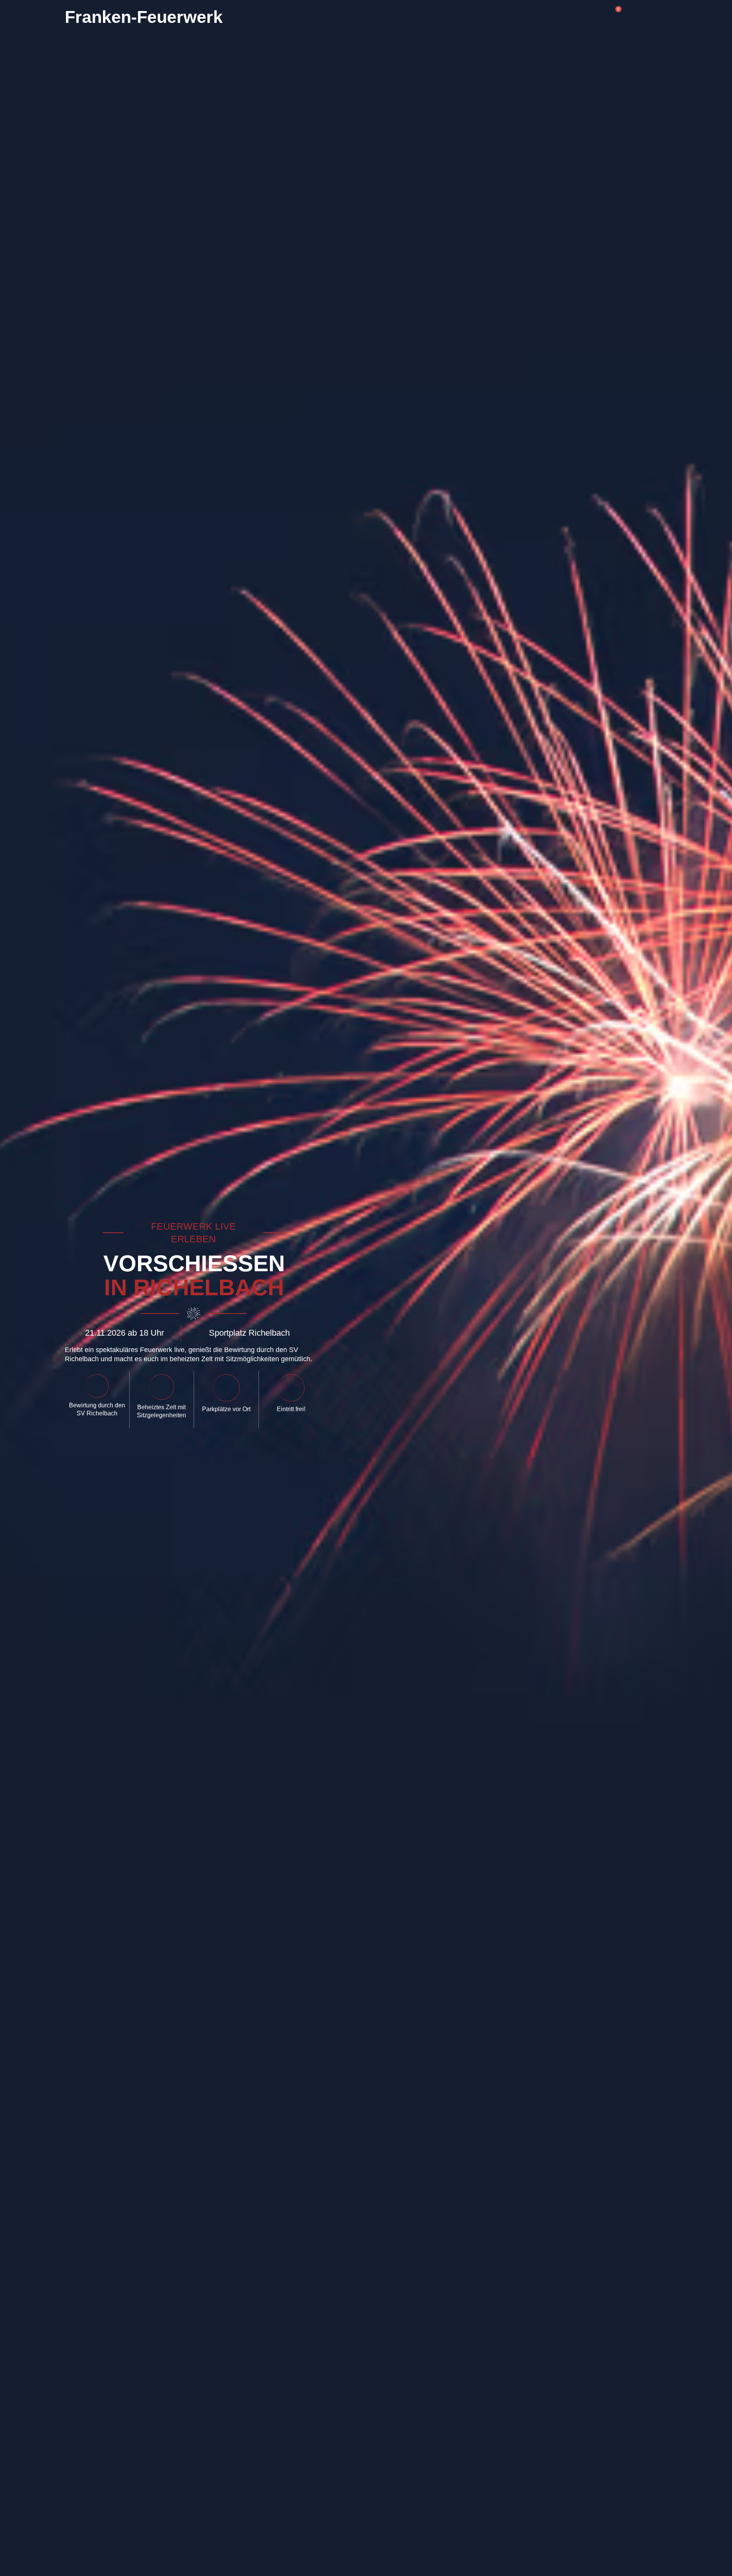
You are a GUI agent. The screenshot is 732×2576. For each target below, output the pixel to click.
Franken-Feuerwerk (144, 17)
